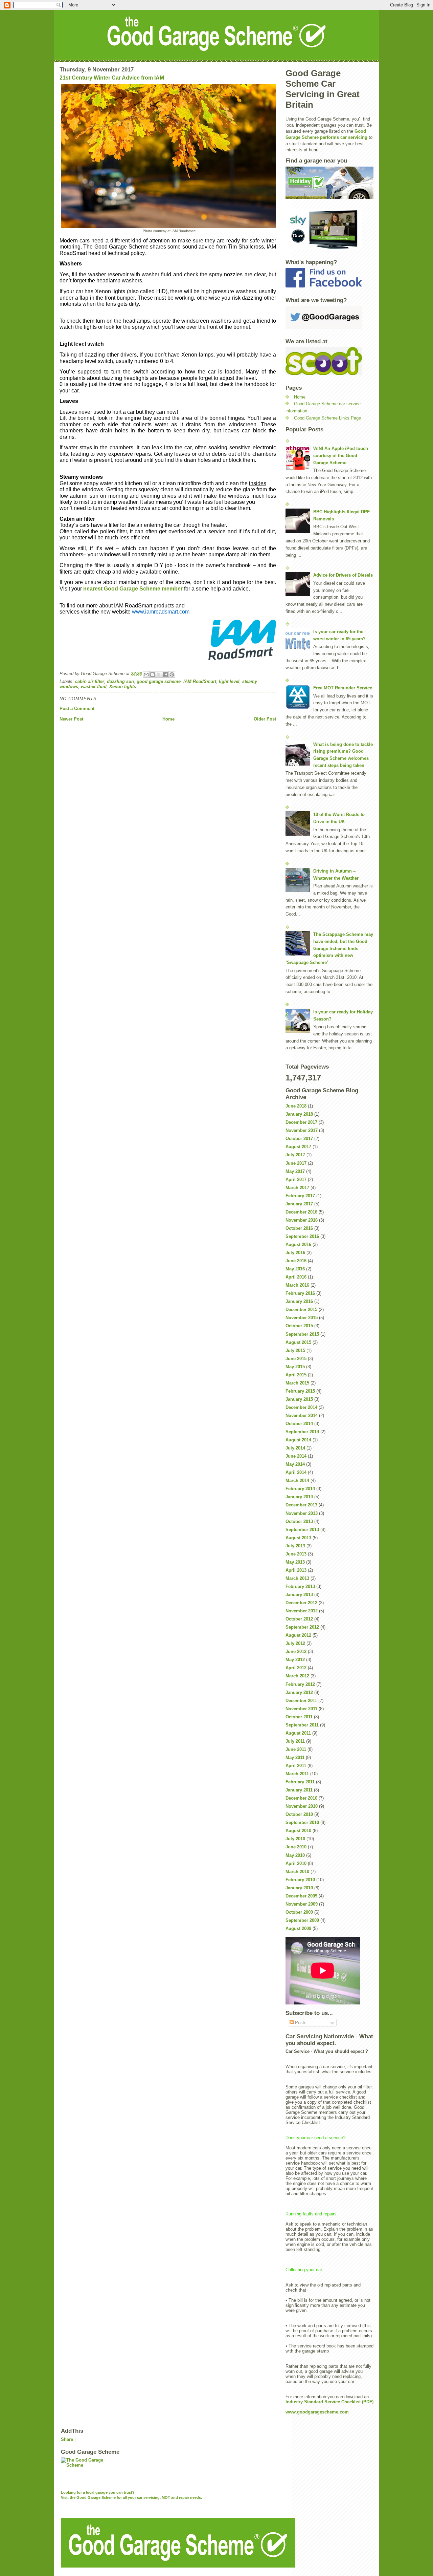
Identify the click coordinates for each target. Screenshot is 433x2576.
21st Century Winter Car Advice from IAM (112, 78)
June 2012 (296, 1651)
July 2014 (295, 1448)
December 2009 (301, 1896)
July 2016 (295, 1253)
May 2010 (295, 1855)
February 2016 (300, 1293)
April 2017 (296, 1179)
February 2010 (300, 1880)
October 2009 (299, 1912)
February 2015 (300, 1391)
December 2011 (301, 1701)
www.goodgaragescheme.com (317, 2412)
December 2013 (301, 1505)
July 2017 (295, 1155)
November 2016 (302, 1220)
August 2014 (298, 1440)
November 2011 (301, 1709)
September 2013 (302, 1530)
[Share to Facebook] (165, 674)
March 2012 (297, 1676)
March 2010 (297, 1872)
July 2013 (295, 1546)
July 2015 (295, 1350)
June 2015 (296, 1359)
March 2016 (297, 1285)
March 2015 (297, 1383)
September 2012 (302, 1627)
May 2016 (295, 1269)
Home (168, 719)
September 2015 (302, 1334)
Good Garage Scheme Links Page (327, 418)
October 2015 (299, 1326)
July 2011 (295, 1741)
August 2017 (298, 1147)
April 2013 (296, 1570)
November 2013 (302, 1513)
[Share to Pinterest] (172, 674)
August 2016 (298, 1244)
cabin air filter (90, 681)
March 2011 (297, 1774)
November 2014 (302, 1415)
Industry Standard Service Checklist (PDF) (329, 2402)
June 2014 (296, 1456)
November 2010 (302, 1806)
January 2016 (299, 1301)
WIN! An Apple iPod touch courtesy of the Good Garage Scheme (341, 456)
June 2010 (296, 1847)
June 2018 (296, 1106)
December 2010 (301, 1798)
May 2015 (295, 1367)
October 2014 (299, 1424)
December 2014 (301, 1407)
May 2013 (295, 1562)
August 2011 (298, 1733)
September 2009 (302, 1920)
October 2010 (299, 1814)
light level (229, 681)
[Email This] (146, 674)
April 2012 (296, 1668)
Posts (300, 2023)
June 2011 (296, 1749)
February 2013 (300, 1586)
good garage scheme (159, 681)
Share (67, 2439)
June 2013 (296, 1554)
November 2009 (302, 1904)
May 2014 (295, 1464)
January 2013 (299, 1595)
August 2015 (298, 1342)
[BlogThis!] (153, 674)
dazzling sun (120, 681)
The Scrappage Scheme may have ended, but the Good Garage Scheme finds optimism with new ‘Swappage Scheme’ (329, 948)
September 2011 (302, 1725)
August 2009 (298, 1928)
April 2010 (296, 1863)
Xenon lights (123, 686)
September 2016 (302, 1236)
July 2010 (295, 1839)
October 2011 (299, 1717)
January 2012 (299, 1692)
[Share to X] (159, 674)
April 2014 (296, 1472)
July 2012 (295, 1643)
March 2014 (297, 1480)
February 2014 (300, 1489)
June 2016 (296, 1261)
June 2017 (296, 1163)
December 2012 (301, 1603)
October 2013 (299, 1521)
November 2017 (302, 1130)
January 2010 (299, 1888)
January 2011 (299, 1790)
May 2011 (295, 1757)
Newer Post (71, 719)
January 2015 (299, 1399)
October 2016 (299, 1228)
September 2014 (302, 1432)
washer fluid (94, 686)
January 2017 (299, 1204)
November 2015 (302, 1318)
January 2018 (299, 1114)
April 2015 (296, 1375)
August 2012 (298, 1635)
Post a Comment (77, 709)
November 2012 (302, 1611)
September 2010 (302, 1822)
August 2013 (298, 1538)
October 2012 (299, 1619)
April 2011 (296, 1766)
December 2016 (301, 1212)
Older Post (265, 719)
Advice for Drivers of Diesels (343, 575)
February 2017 (300, 1196)
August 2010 (298, 1831)
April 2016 (296, 1277)
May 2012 (295, 1660)
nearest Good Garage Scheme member (133, 589)
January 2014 (299, 1497)
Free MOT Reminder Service (343, 688)
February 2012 (300, 1684)
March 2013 (297, 1578)
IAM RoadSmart (200, 681)
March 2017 (297, 1188)
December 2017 (301, 1122)
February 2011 (300, 1782)
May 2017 (295, 1171)
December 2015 (301, 1310)
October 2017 (299, 1139)
